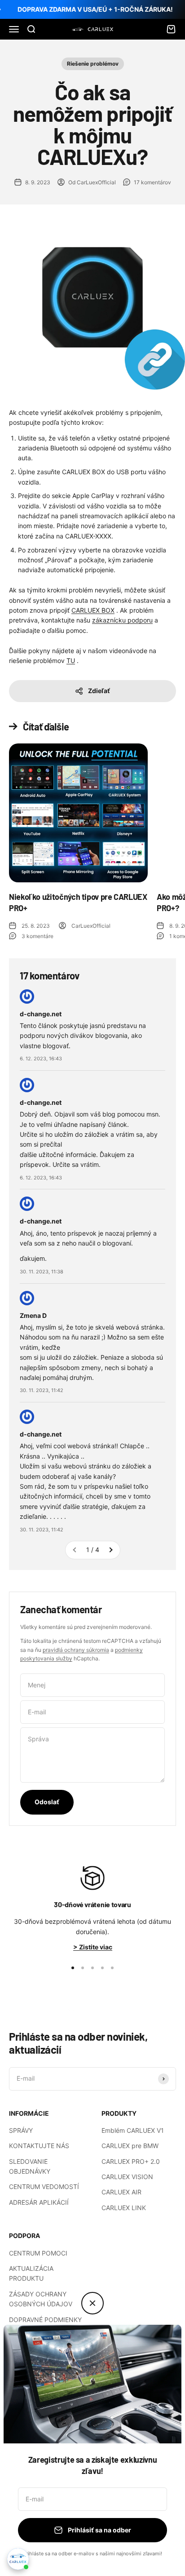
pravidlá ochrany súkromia (76, 1650)
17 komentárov (152, 182)
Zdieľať (99, 691)
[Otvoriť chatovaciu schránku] (18, 2559)
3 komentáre (37, 936)
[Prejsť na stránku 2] (110, 1550)
